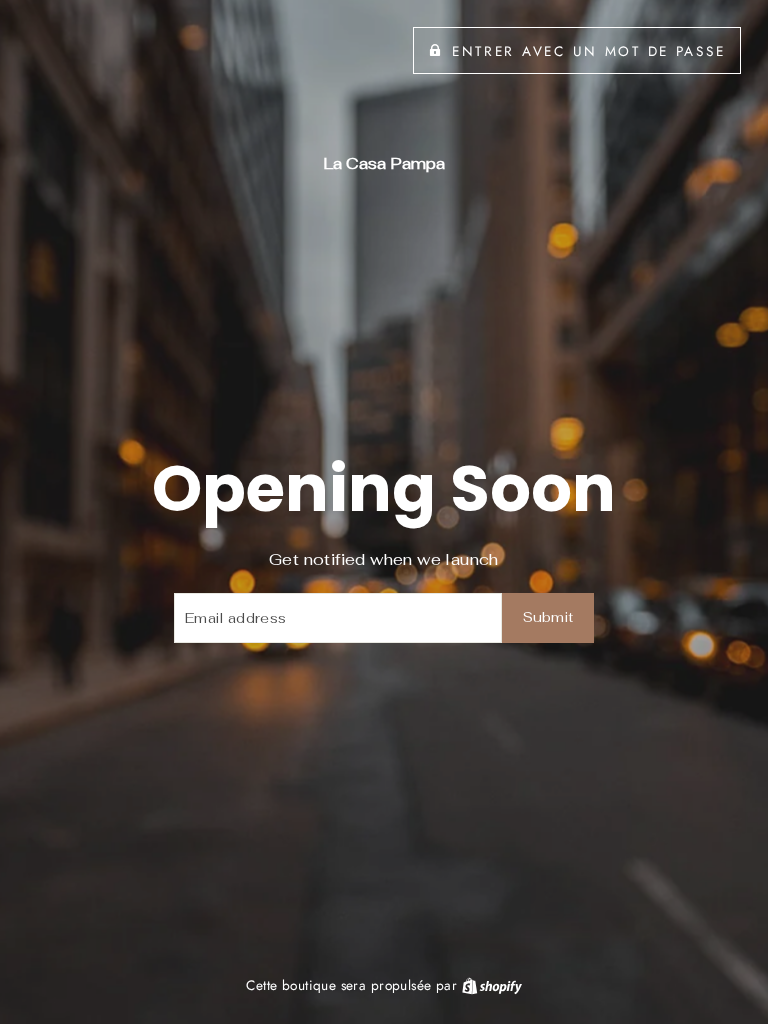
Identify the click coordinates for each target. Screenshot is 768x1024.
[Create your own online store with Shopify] (492, 984)
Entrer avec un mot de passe (588, 51)
